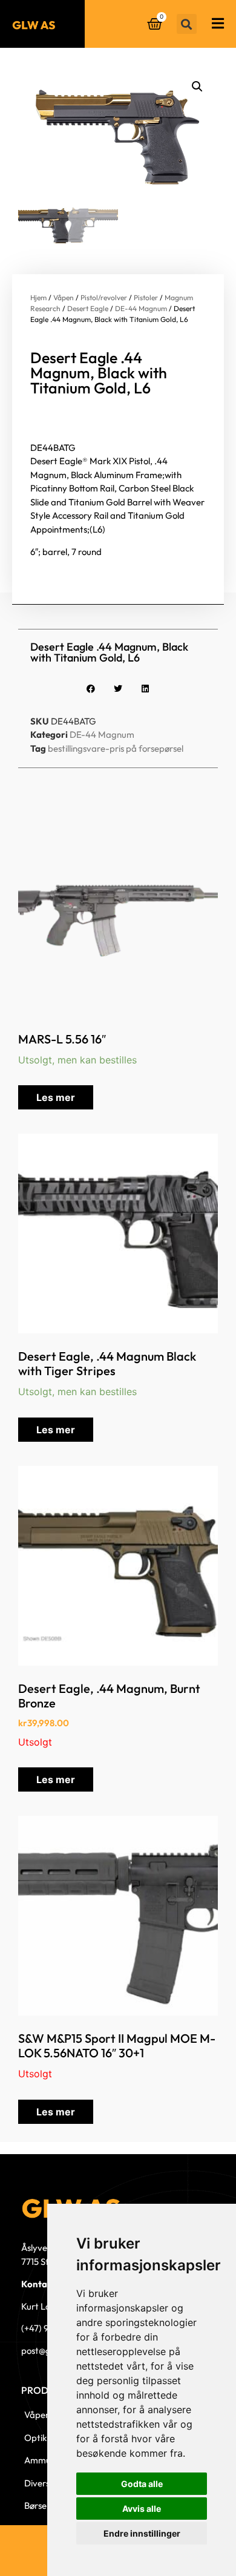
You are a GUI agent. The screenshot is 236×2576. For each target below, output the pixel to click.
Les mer (56, 1097)
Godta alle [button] (142, 2484)
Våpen (64, 297)
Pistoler (146, 297)
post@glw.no (46, 2351)
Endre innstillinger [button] (142, 2533)
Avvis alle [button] (142, 2509)
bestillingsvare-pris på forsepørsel (116, 748)
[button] (187, 24)
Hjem (38, 297)
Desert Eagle (88, 308)
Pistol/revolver (104, 297)
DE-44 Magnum (141, 308)
